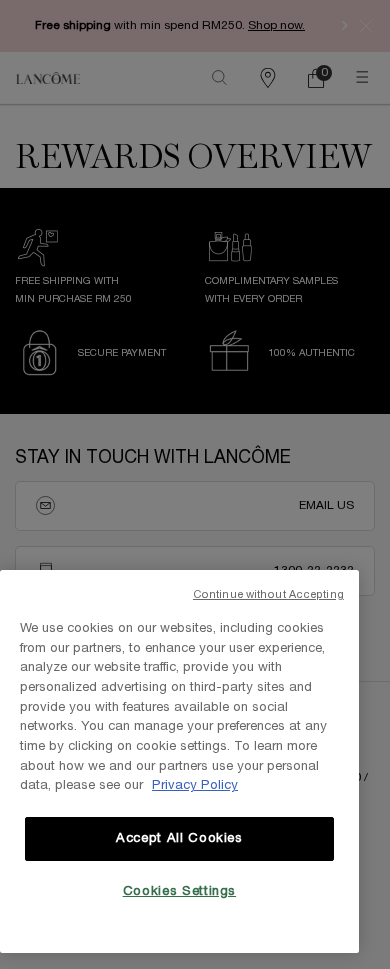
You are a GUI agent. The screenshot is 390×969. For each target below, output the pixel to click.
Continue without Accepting (268, 595)
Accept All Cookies (179, 839)
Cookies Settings (180, 892)
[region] (179, 761)
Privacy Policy (195, 786)
